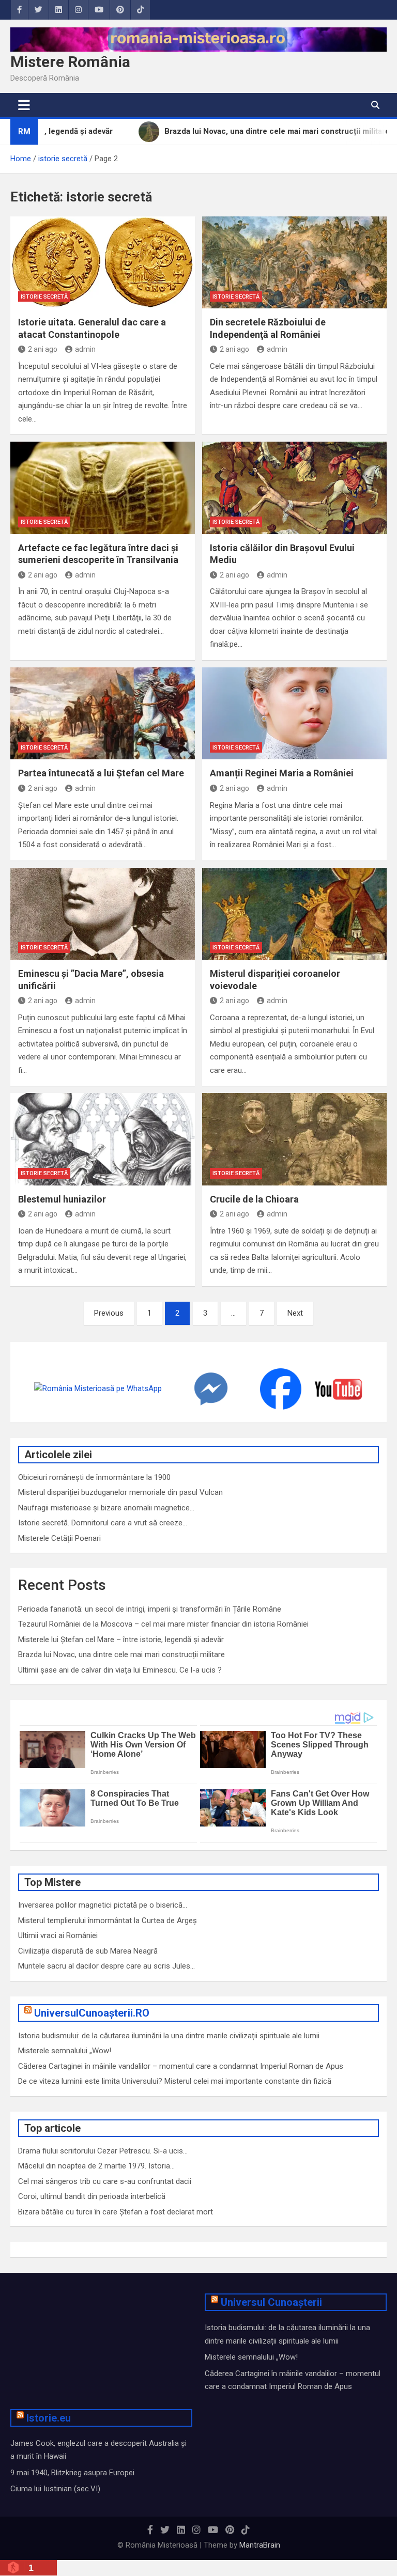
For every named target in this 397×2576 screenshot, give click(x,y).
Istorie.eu (49, 2418)
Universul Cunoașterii (271, 2302)
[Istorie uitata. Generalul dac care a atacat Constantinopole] (103, 263)
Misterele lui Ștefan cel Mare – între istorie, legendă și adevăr (121, 1640)
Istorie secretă (44, 297)
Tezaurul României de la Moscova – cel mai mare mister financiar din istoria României (163, 1624)
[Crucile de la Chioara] (294, 1139)
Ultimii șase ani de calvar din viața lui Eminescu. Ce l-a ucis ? (120, 1670)
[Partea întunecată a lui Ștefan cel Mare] (103, 714)
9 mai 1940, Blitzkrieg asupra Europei (72, 2473)
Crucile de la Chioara (254, 1199)
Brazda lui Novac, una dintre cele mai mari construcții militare (121, 1654)
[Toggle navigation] (24, 105)
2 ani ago (43, 349)
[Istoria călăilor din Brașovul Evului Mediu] (294, 488)
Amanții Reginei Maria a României (282, 773)
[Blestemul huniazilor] (103, 1139)
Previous (109, 1313)
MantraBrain (260, 2545)
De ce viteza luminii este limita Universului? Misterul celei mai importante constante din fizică (175, 2081)
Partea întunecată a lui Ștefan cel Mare (101, 773)
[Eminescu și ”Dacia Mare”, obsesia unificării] (103, 914)
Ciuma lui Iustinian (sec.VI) (55, 2489)
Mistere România (70, 62)
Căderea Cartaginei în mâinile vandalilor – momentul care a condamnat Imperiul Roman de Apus (181, 2066)
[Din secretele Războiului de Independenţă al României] (294, 263)
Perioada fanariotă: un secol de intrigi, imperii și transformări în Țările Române (150, 1609)
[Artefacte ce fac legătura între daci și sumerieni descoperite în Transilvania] (103, 488)
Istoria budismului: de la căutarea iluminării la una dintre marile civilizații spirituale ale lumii (169, 2036)
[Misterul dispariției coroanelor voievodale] (294, 914)
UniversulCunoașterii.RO (92, 2013)
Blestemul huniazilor (62, 1199)
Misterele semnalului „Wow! (65, 2051)
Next (295, 1313)
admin (85, 349)
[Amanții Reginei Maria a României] (294, 714)
